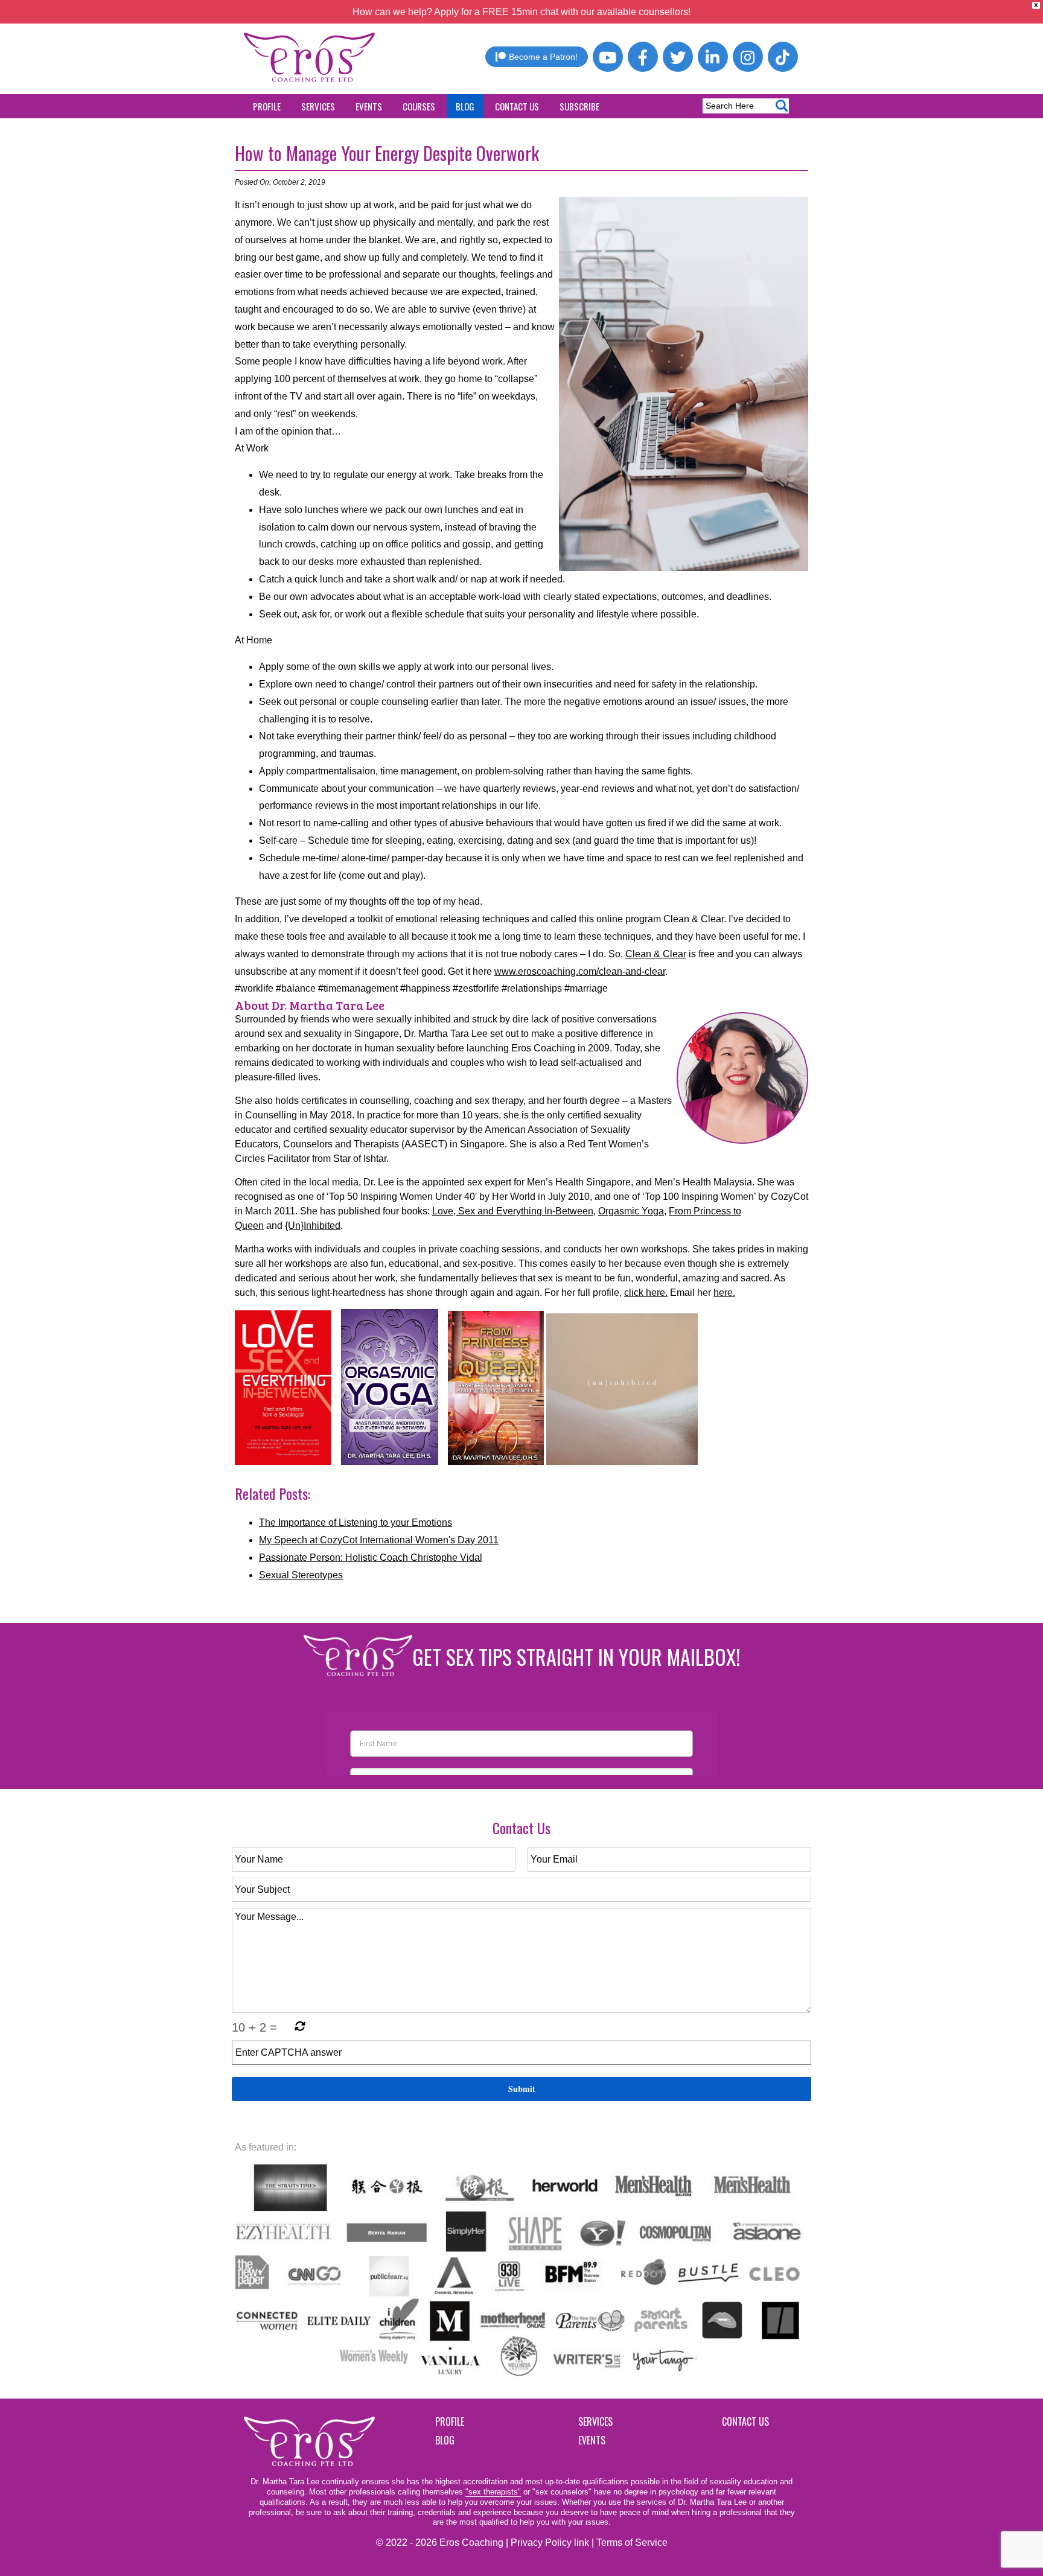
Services (318, 106)
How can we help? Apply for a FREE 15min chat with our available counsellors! (521, 12)
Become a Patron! (543, 57)
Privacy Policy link (550, 2543)
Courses (419, 106)
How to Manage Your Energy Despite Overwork (387, 153)
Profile (267, 106)
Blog (465, 106)
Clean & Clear (656, 954)
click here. (646, 1293)
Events (369, 106)
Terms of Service (632, 2543)
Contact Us (517, 106)
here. (724, 1293)
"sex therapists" (493, 2492)
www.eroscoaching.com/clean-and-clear (580, 971)
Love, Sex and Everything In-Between (513, 1211)
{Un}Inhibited (313, 1226)
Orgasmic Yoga (631, 1211)
